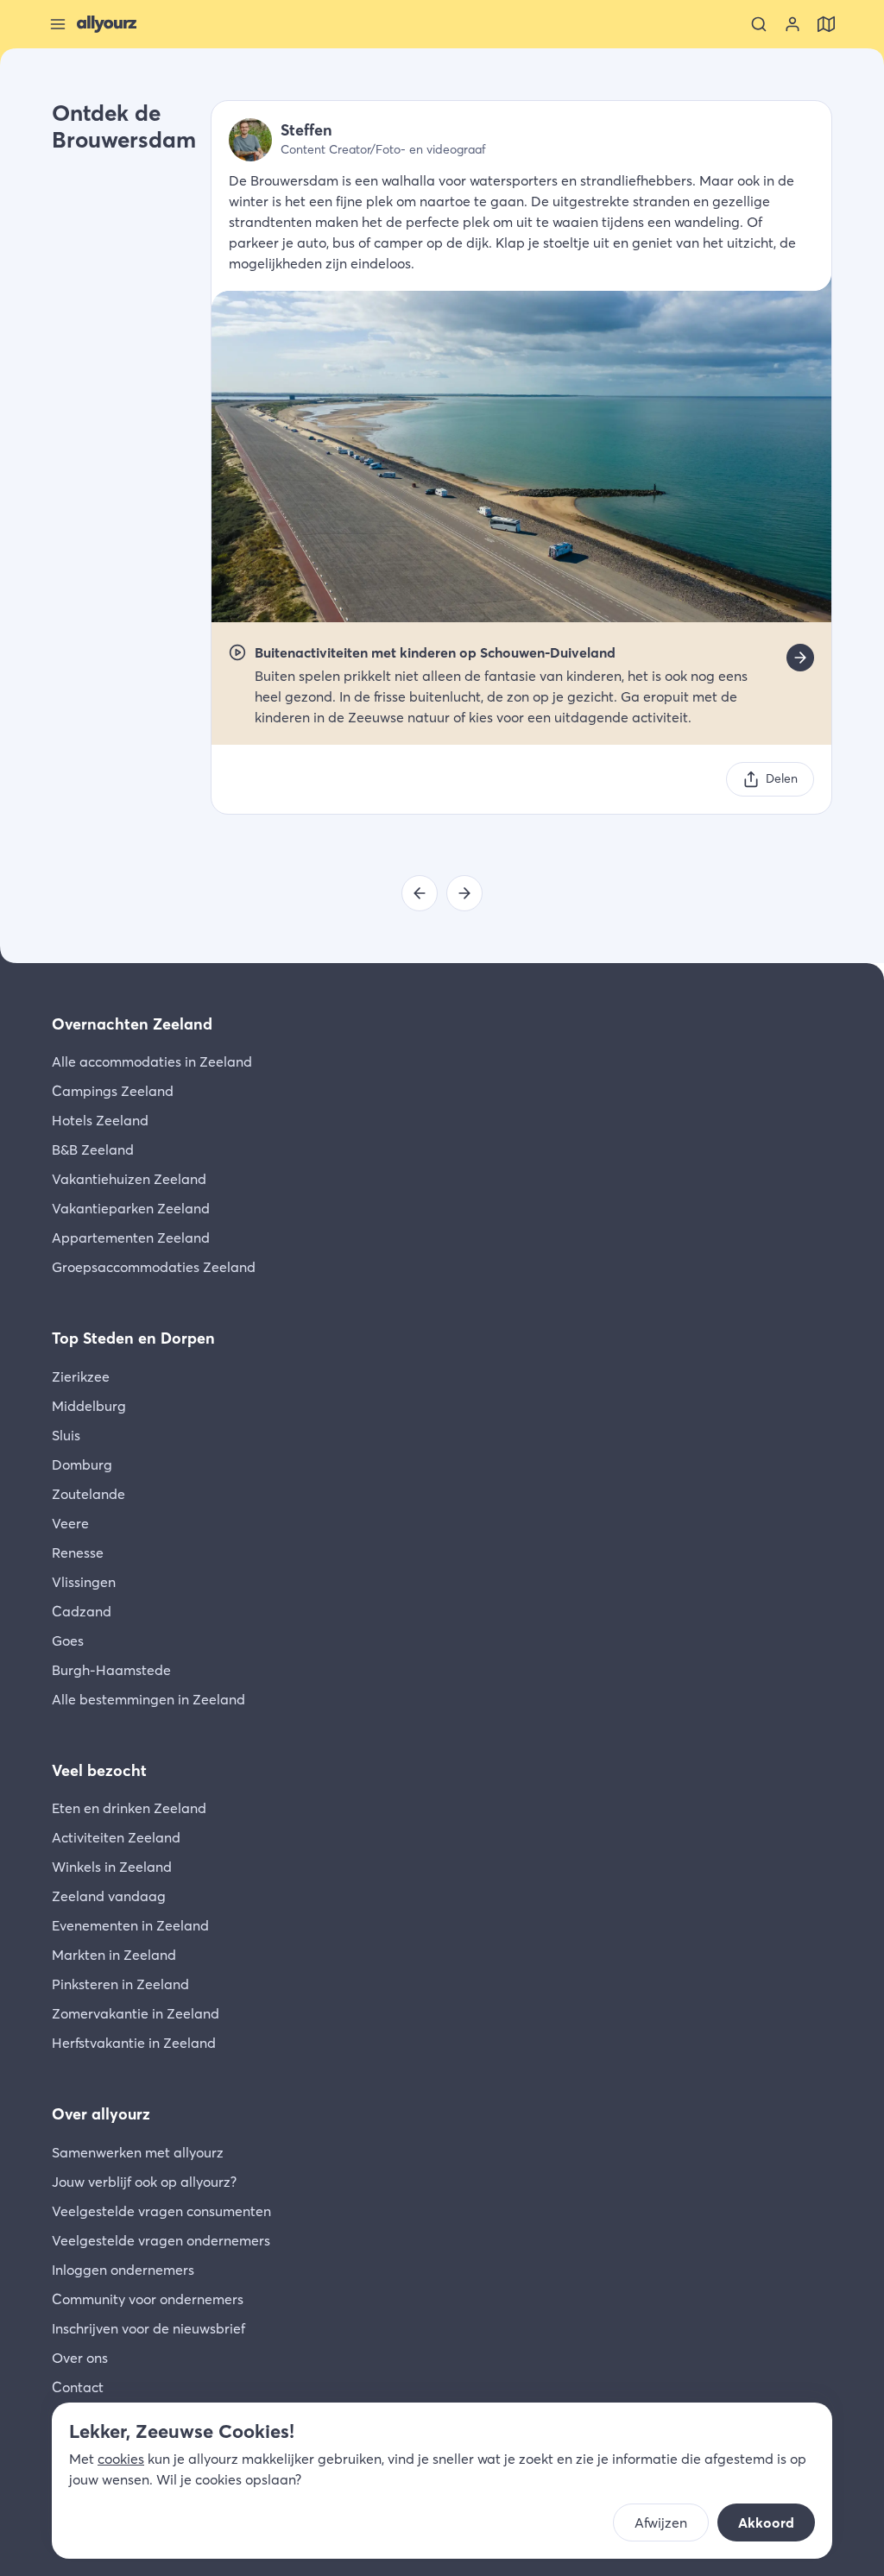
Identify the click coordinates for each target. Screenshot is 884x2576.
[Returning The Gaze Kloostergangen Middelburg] (420, 893)
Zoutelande (88, 1494)
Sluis (66, 1435)
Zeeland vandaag (109, 1896)
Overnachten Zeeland (132, 1024)
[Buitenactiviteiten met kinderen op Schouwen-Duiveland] (800, 658)
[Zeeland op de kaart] (826, 24)
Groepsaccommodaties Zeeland (154, 1267)
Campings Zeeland (113, 1091)
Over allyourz (101, 2114)
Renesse (78, 1553)
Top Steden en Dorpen (133, 1338)
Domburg (82, 1464)
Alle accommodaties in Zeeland (152, 1061)
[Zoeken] (759, 24)
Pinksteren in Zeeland (120, 1984)
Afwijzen (661, 2522)
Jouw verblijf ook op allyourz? (144, 2182)
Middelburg (89, 1406)
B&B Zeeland (93, 1149)
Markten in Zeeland (114, 1955)
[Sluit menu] (58, 24)
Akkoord (766, 2522)
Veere (70, 1523)
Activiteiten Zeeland (116, 1837)
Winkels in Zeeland (112, 1867)
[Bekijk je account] (792, 24)
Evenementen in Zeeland (130, 1925)
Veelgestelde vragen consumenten (161, 2211)
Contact (78, 2387)
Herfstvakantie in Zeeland (134, 2043)
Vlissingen (84, 1582)
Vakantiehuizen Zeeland (129, 1179)
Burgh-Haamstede (111, 1670)
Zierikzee (81, 1376)
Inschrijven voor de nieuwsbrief (148, 2328)
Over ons (80, 2358)
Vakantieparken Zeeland (131, 1208)
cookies (121, 2459)
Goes (68, 1641)
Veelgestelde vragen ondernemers (161, 2240)
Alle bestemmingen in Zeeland (148, 1699)
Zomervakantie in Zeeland (136, 2013)
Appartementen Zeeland (131, 1238)
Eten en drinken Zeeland (129, 1808)
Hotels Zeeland (100, 1120)
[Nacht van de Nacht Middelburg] (464, 893)
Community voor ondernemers (148, 2299)
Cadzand (82, 1611)
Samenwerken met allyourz (138, 2152)
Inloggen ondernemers (123, 2270)
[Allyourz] (107, 24)
